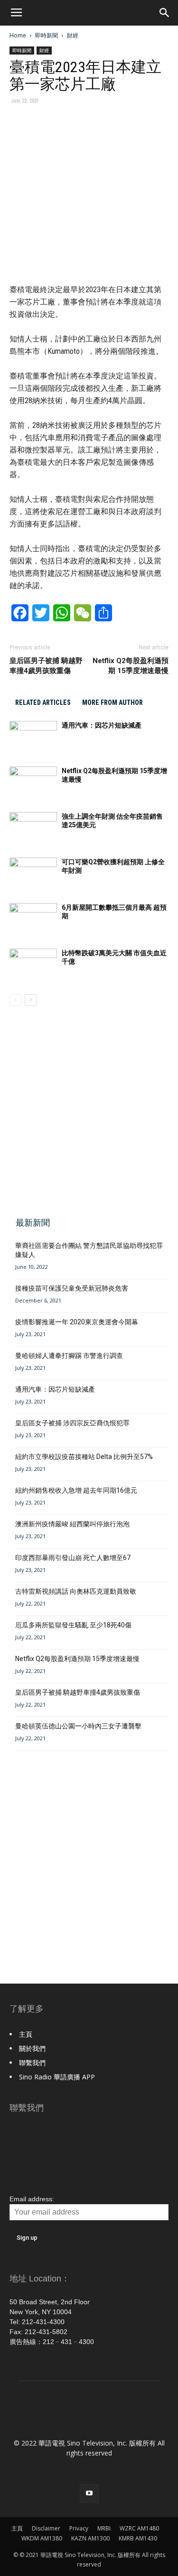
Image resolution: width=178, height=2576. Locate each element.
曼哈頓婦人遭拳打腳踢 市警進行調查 (69, 1356)
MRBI (104, 2528)
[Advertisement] (89, 1110)
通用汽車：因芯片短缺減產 (102, 725)
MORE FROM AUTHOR (112, 702)
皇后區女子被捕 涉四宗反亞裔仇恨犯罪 (72, 1423)
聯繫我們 (32, 2063)
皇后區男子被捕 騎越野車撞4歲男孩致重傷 (46, 666)
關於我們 (32, 2048)
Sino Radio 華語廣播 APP (57, 2077)
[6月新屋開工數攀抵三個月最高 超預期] (33, 919)
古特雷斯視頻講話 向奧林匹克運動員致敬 (76, 1591)
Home (18, 35)
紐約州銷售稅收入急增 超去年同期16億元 (76, 1490)
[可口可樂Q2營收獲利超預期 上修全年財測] (33, 874)
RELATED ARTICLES (43, 702)
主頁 (26, 2034)
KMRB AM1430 (138, 2538)
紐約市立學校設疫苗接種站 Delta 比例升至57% (84, 1457)
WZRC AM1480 (139, 2528)
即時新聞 (47, 35)
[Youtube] (89, 2493)
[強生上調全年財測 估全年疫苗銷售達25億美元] (33, 828)
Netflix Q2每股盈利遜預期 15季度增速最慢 (131, 666)
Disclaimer (46, 2528)
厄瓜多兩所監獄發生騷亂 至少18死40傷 (73, 1625)
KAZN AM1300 (90, 2538)
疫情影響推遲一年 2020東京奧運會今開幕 (77, 1322)
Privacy (79, 2528)
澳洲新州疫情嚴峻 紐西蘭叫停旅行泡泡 (72, 1524)
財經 (73, 35)
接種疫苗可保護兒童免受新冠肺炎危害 (72, 1288)
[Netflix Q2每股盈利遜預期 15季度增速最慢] (33, 783)
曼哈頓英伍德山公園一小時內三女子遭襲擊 (78, 1726)
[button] (165, 13)
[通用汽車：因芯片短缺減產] (33, 737)
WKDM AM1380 (42, 2538)
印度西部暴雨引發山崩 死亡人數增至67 (73, 1558)
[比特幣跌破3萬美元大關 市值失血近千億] (33, 965)
